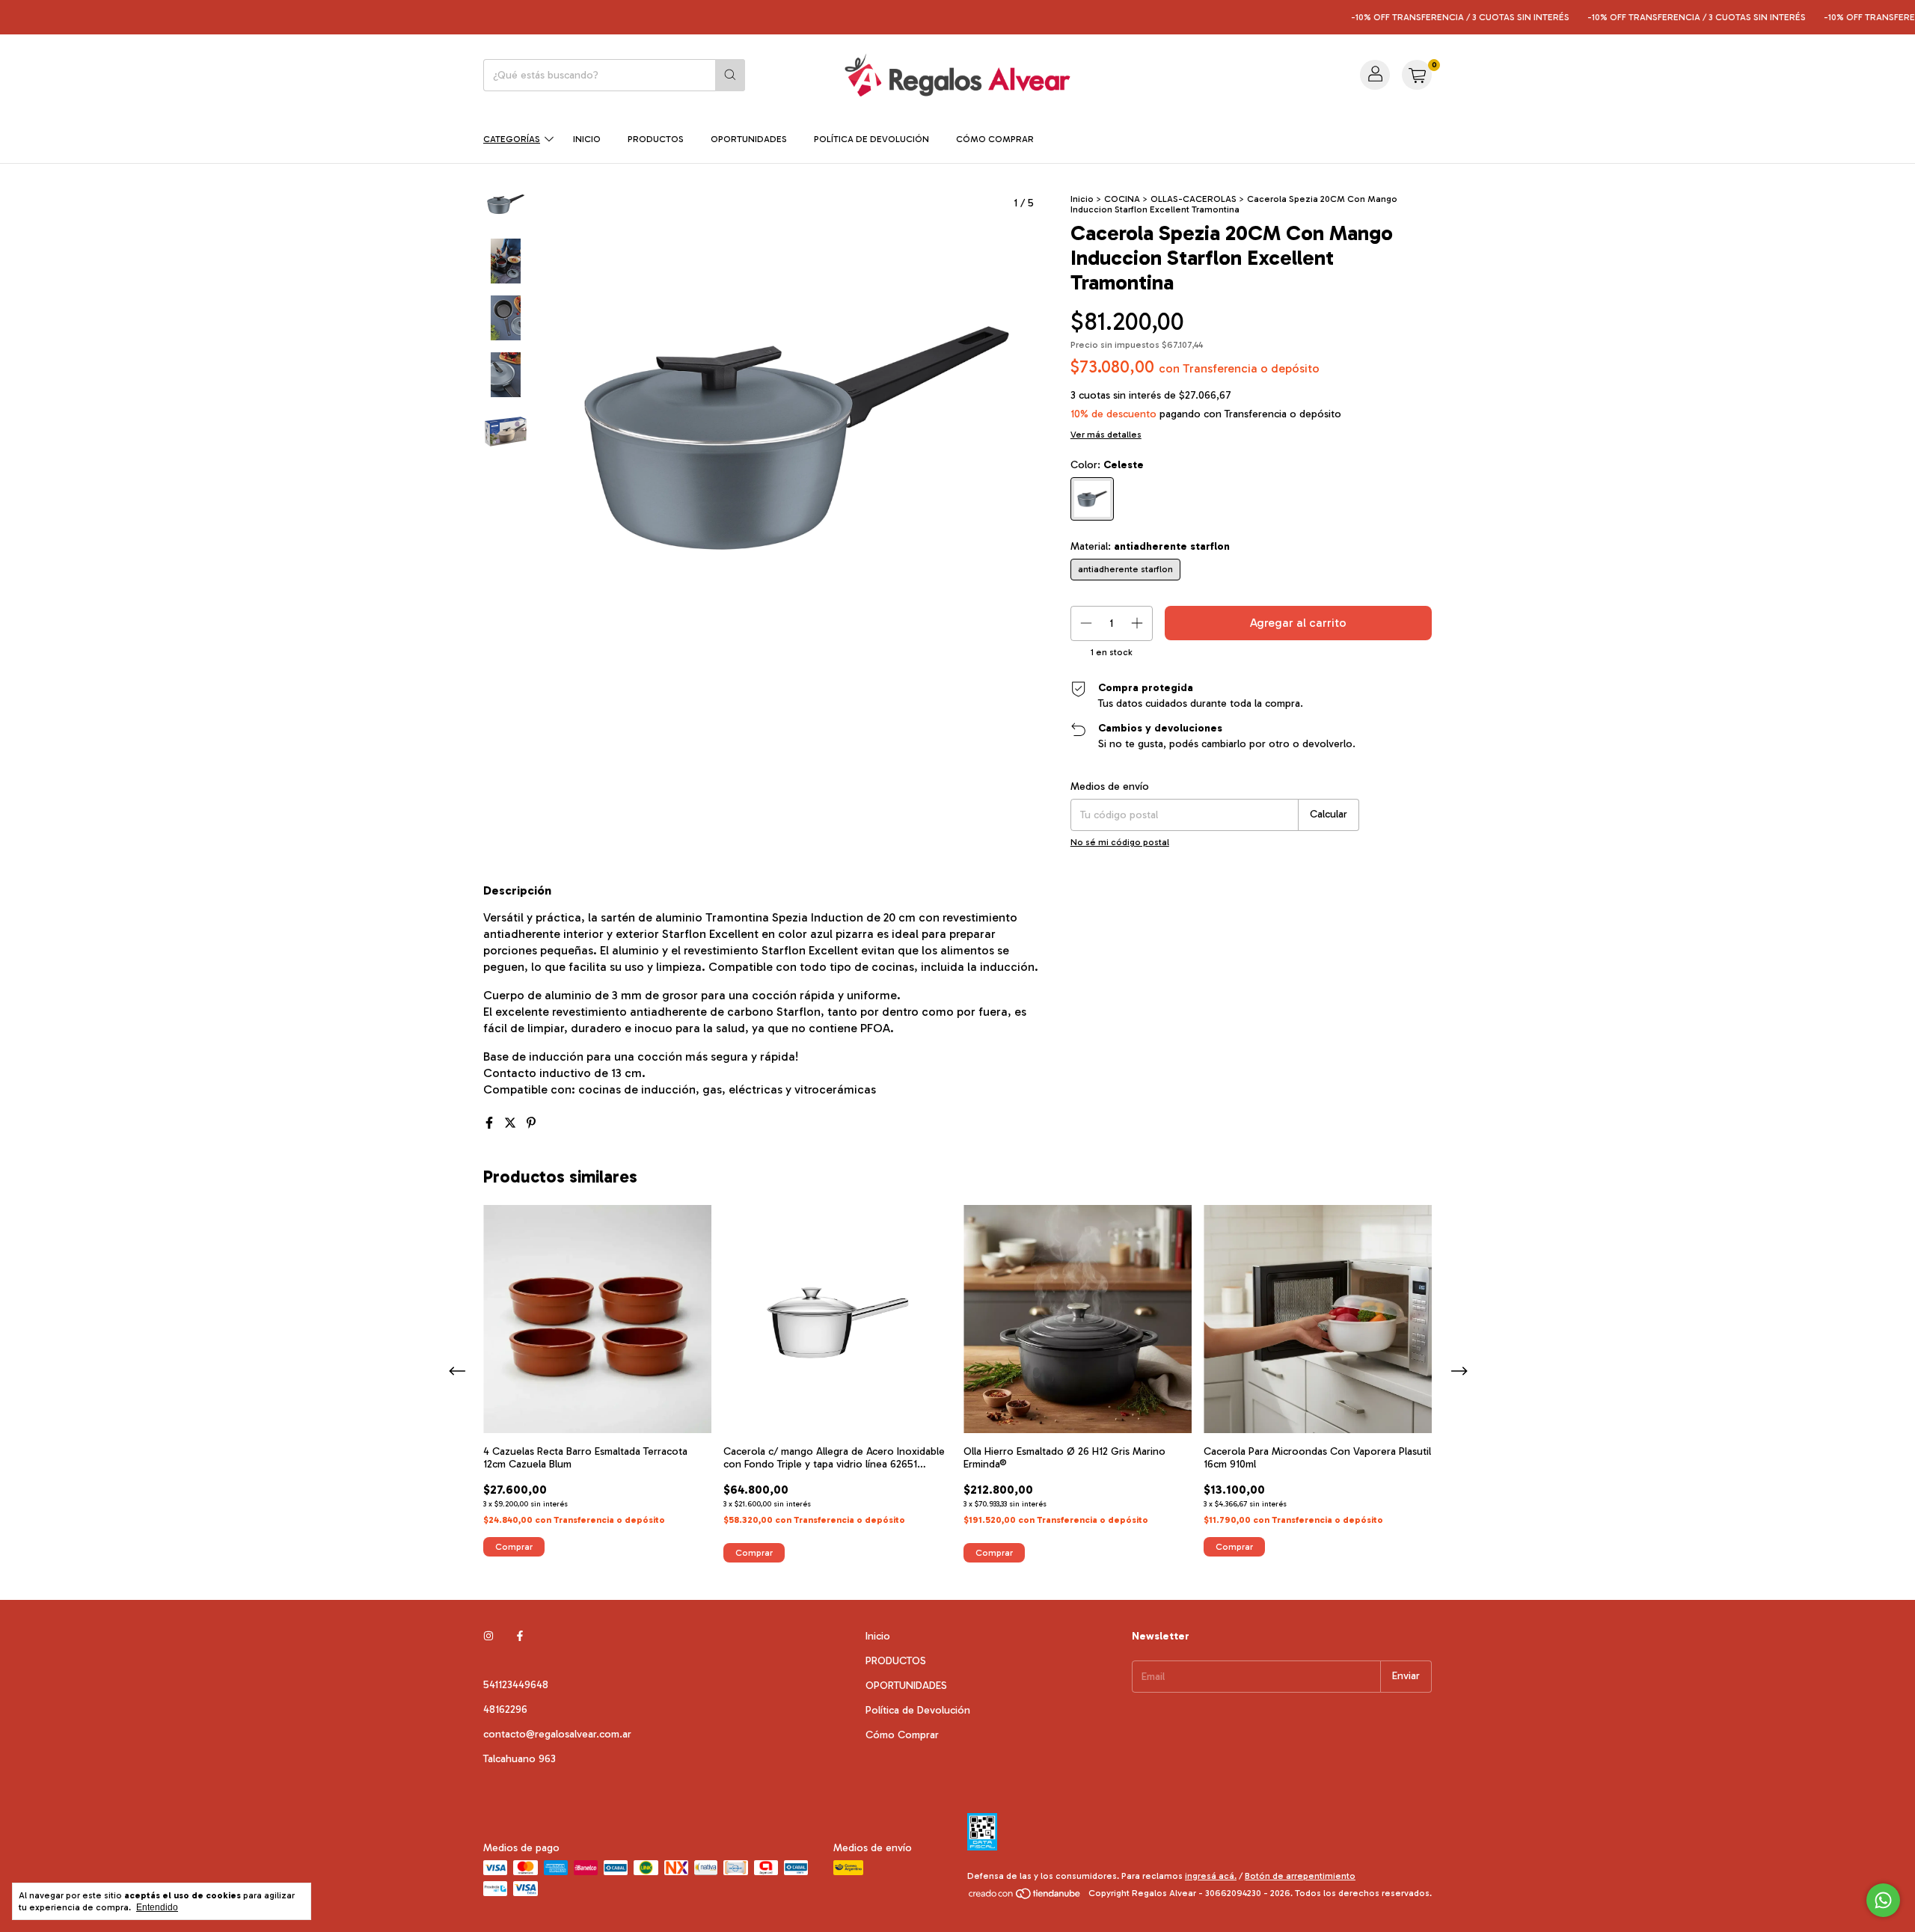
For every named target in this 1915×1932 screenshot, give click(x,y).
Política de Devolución (871, 139)
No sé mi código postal (1120, 842)
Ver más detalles (1106, 435)
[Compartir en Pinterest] (531, 1123)
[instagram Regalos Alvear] (488, 1636)
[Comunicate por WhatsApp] (1883, 1900)
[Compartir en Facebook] (491, 1123)
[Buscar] (730, 75)
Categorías (512, 139)
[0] (1417, 75)
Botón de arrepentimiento (1300, 1876)
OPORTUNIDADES (749, 139)
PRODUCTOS (656, 139)
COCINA (1122, 199)
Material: (1150, 546)
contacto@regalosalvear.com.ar (557, 1734)
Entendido (157, 1907)
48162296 (505, 1709)
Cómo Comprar (995, 139)
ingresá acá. (1211, 1876)
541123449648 (516, 1685)
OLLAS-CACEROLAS (1194, 199)
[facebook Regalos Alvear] (520, 1636)
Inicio (587, 139)
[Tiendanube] (1025, 1897)
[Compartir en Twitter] (512, 1123)
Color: (1107, 465)
